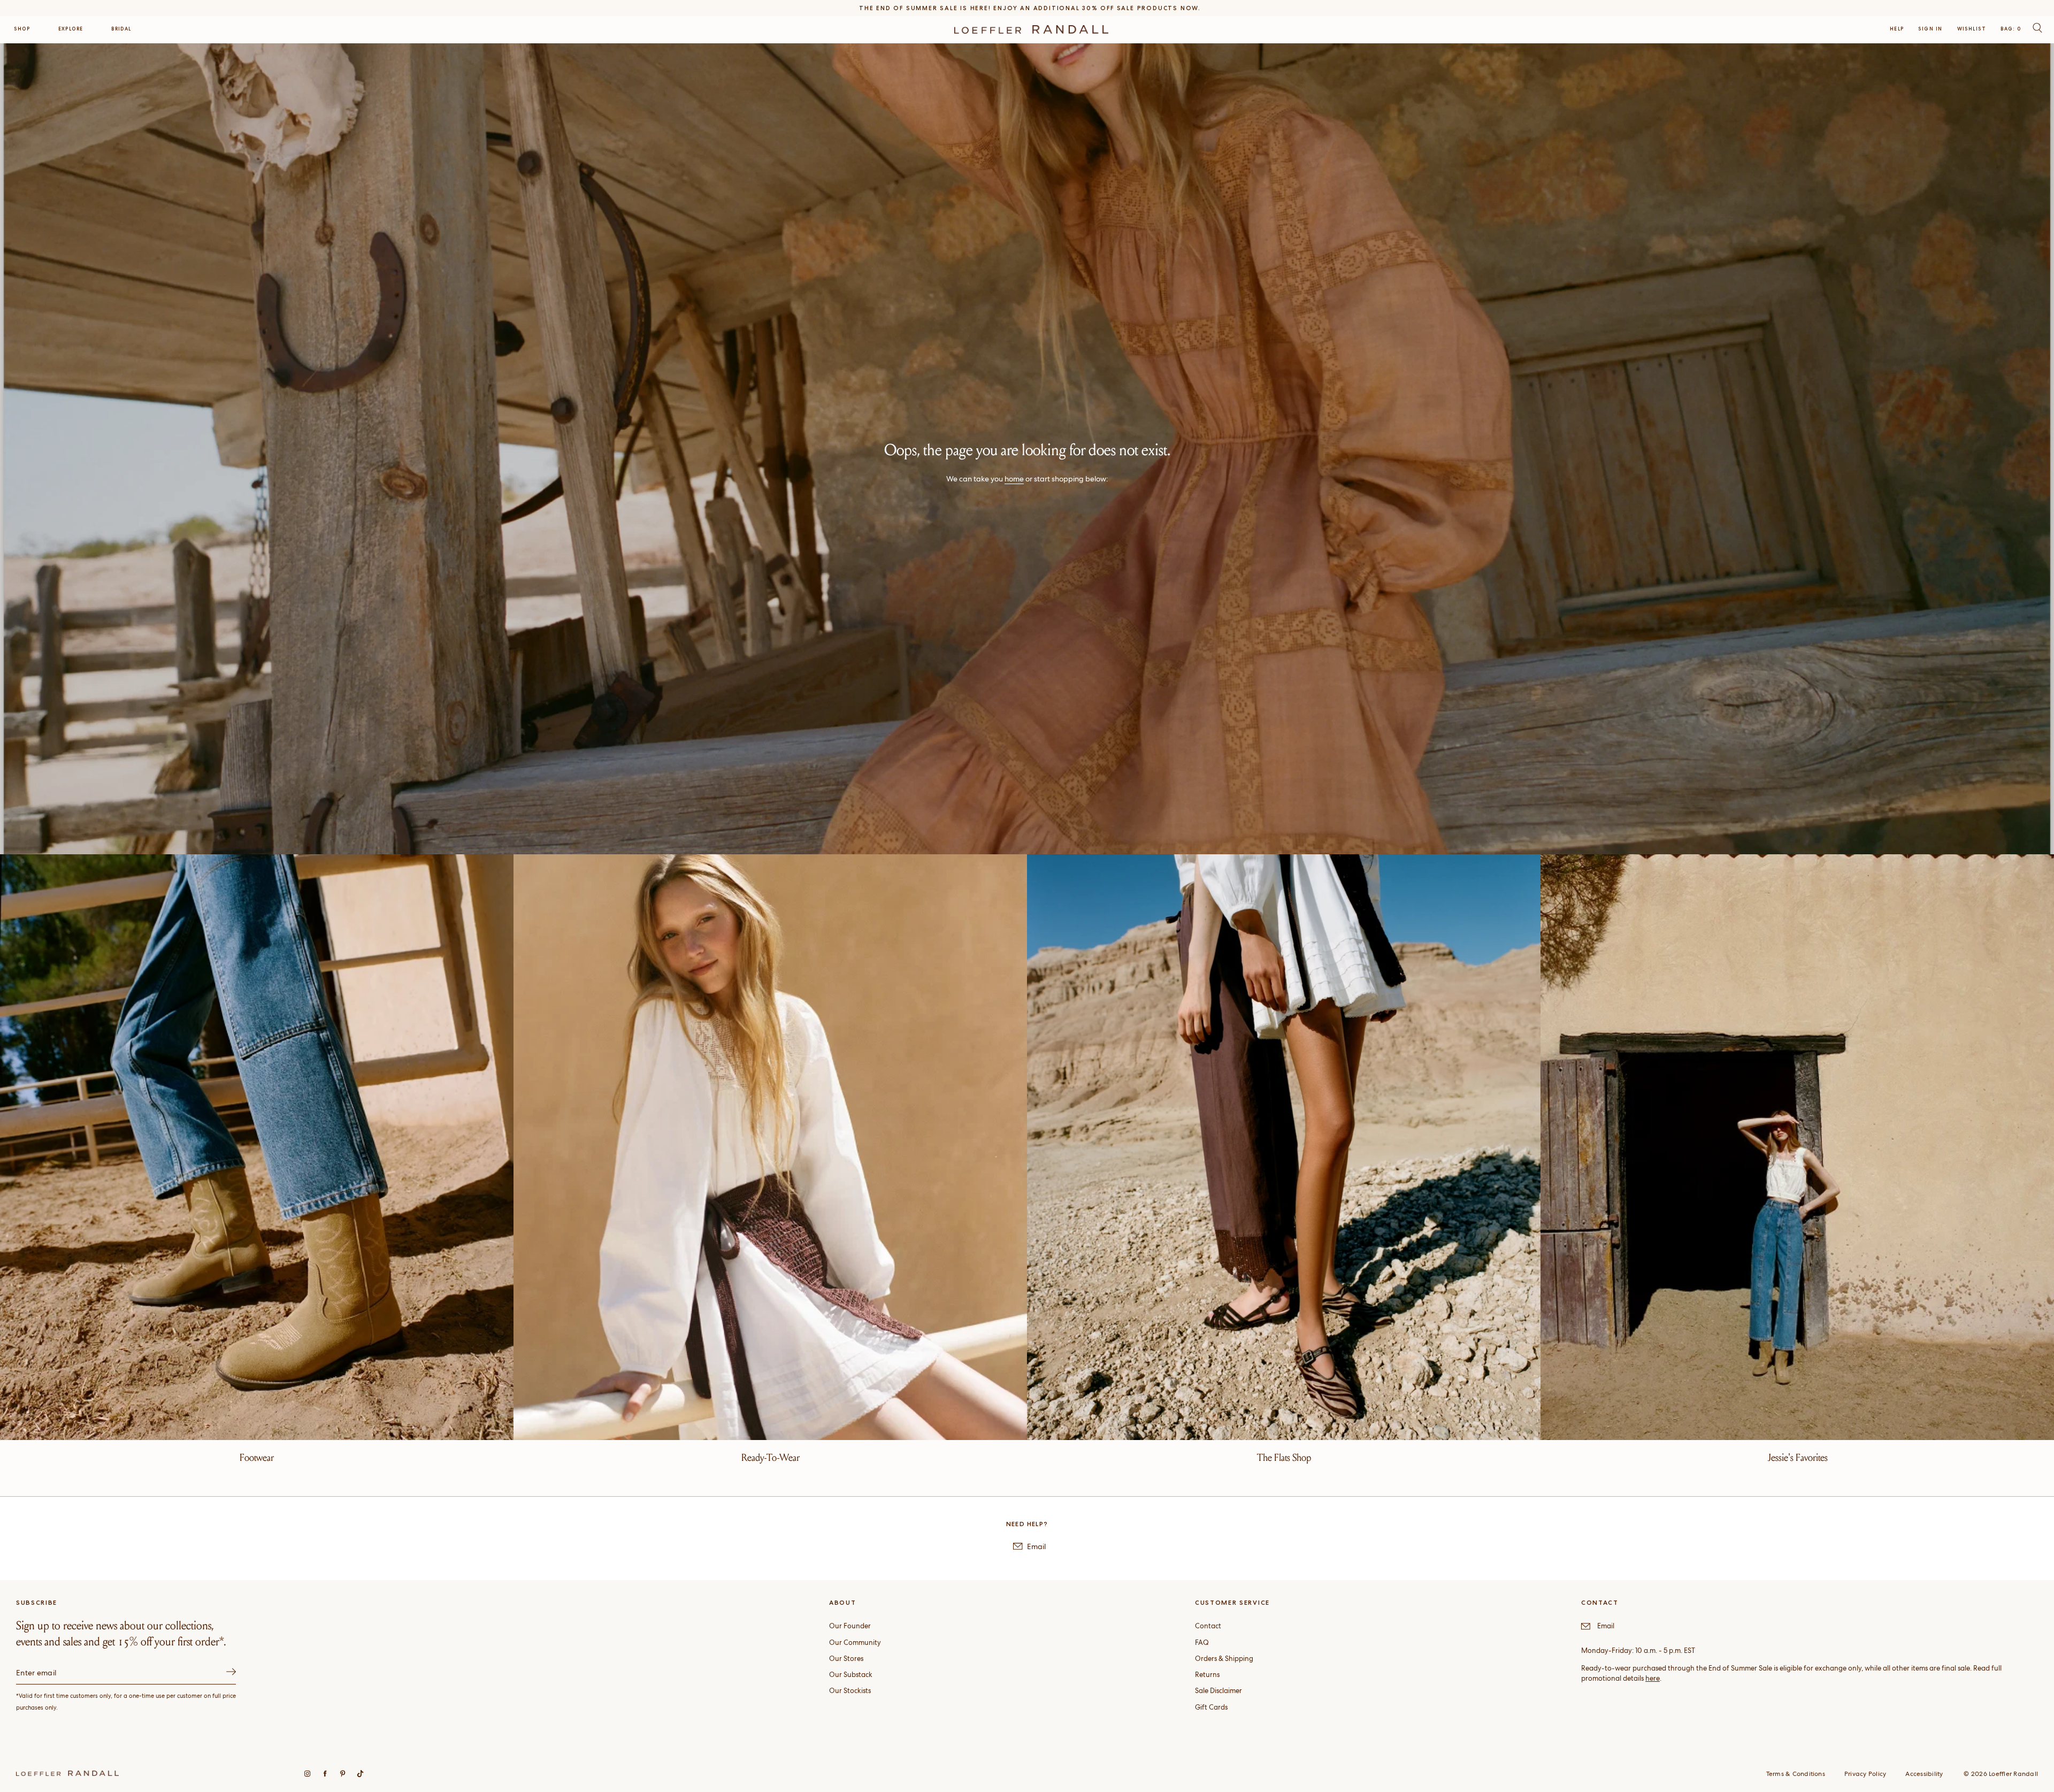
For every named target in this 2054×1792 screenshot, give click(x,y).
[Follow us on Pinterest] (343, 1774)
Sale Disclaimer (1218, 1691)
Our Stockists (850, 1691)
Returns (1207, 1675)
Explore (71, 29)
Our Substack (851, 1675)
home (1014, 479)
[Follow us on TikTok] (360, 1774)
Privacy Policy (1865, 1774)
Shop (22, 29)
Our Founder (850, 1626)
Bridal (121, 29)
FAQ (1202, 1642)
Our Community (855, 1642)
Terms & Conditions (1796, 1774)
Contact (1208, 1626)
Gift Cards (1211, 1707)
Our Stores (846, 1659)
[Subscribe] (231, 1673)
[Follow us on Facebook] (325, 1774)
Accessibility (1924, 1774)
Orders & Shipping (1224, 1659)
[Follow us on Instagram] (307, 1774)
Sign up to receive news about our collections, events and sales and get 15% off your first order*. (121, 1634)
